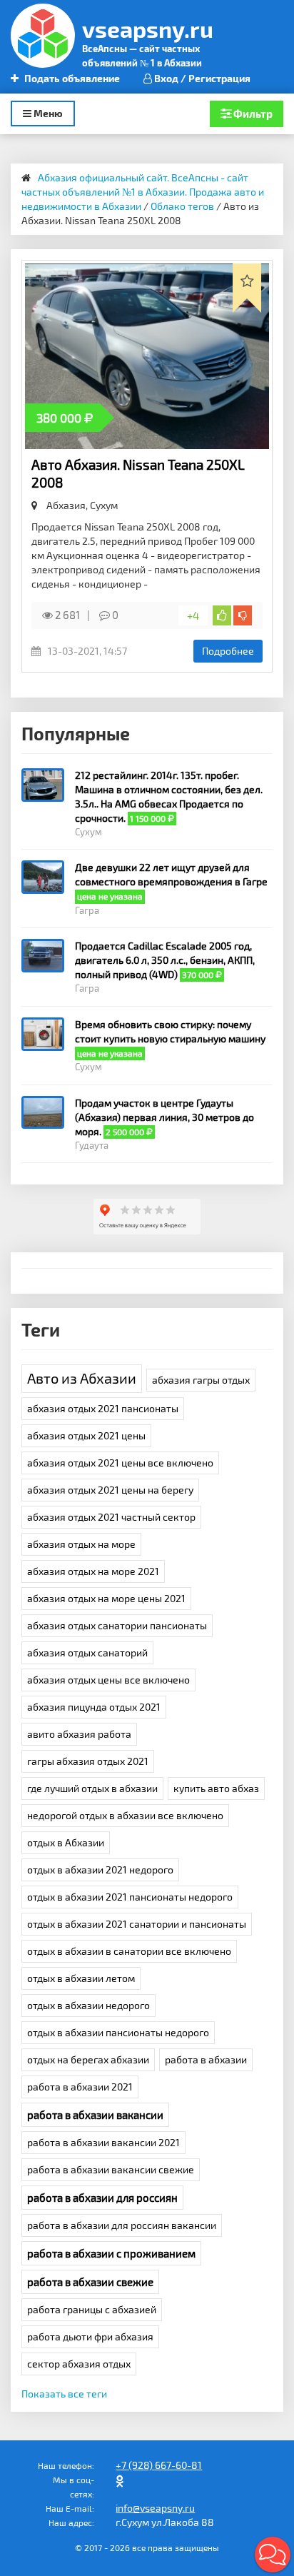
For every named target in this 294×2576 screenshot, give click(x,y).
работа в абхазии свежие (90, 2282)
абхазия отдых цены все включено (108, 1680)
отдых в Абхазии (66, 1842)
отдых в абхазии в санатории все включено (129, 1951)
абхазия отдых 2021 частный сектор (111, 1517)
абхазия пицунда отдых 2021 (94, 1707)
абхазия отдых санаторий (87, 1652)
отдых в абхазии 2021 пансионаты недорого (130, 1897)
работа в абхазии (206, 2059)
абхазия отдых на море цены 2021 (106, 1598)
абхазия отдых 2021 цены (86, 1435)
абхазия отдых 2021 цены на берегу (110, 1490)
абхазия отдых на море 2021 (93, 1571)
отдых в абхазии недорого (88, 2005)
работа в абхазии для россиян (102, 2198)
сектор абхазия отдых (79, 2364)
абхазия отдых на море (81, 1544)
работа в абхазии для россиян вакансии (122, 2225)
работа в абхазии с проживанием (111, 2253)
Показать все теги (64, 2394)
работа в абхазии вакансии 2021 (103, 2142)
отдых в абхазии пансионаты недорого (118, 2032)
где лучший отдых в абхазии (92, 1788)
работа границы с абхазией (92, 2309)
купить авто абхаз (216, 1788)
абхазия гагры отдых (201, 1380)
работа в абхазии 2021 (80, 2087)
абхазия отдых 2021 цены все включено (120, 1463)
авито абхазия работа (79, 1734)
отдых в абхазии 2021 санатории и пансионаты (137, 1924)
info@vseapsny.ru (155, 2508)
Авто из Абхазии (82, 1378)
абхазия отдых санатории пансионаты (117, 1625)
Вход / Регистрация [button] (201, 78)
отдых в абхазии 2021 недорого (100, 1870)
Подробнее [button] (228, 651)
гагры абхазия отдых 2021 (88, 1761)
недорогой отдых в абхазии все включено (125, 1815)
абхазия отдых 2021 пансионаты (103, 1408)
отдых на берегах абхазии (88, 2059)
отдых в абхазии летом (81, 1978)
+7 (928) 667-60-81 (159, 2465)
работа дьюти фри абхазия (90, 2336)
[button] (273, 2555)
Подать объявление (71, 78)
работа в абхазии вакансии (95, 2115)
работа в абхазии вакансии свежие (111, 2169)
